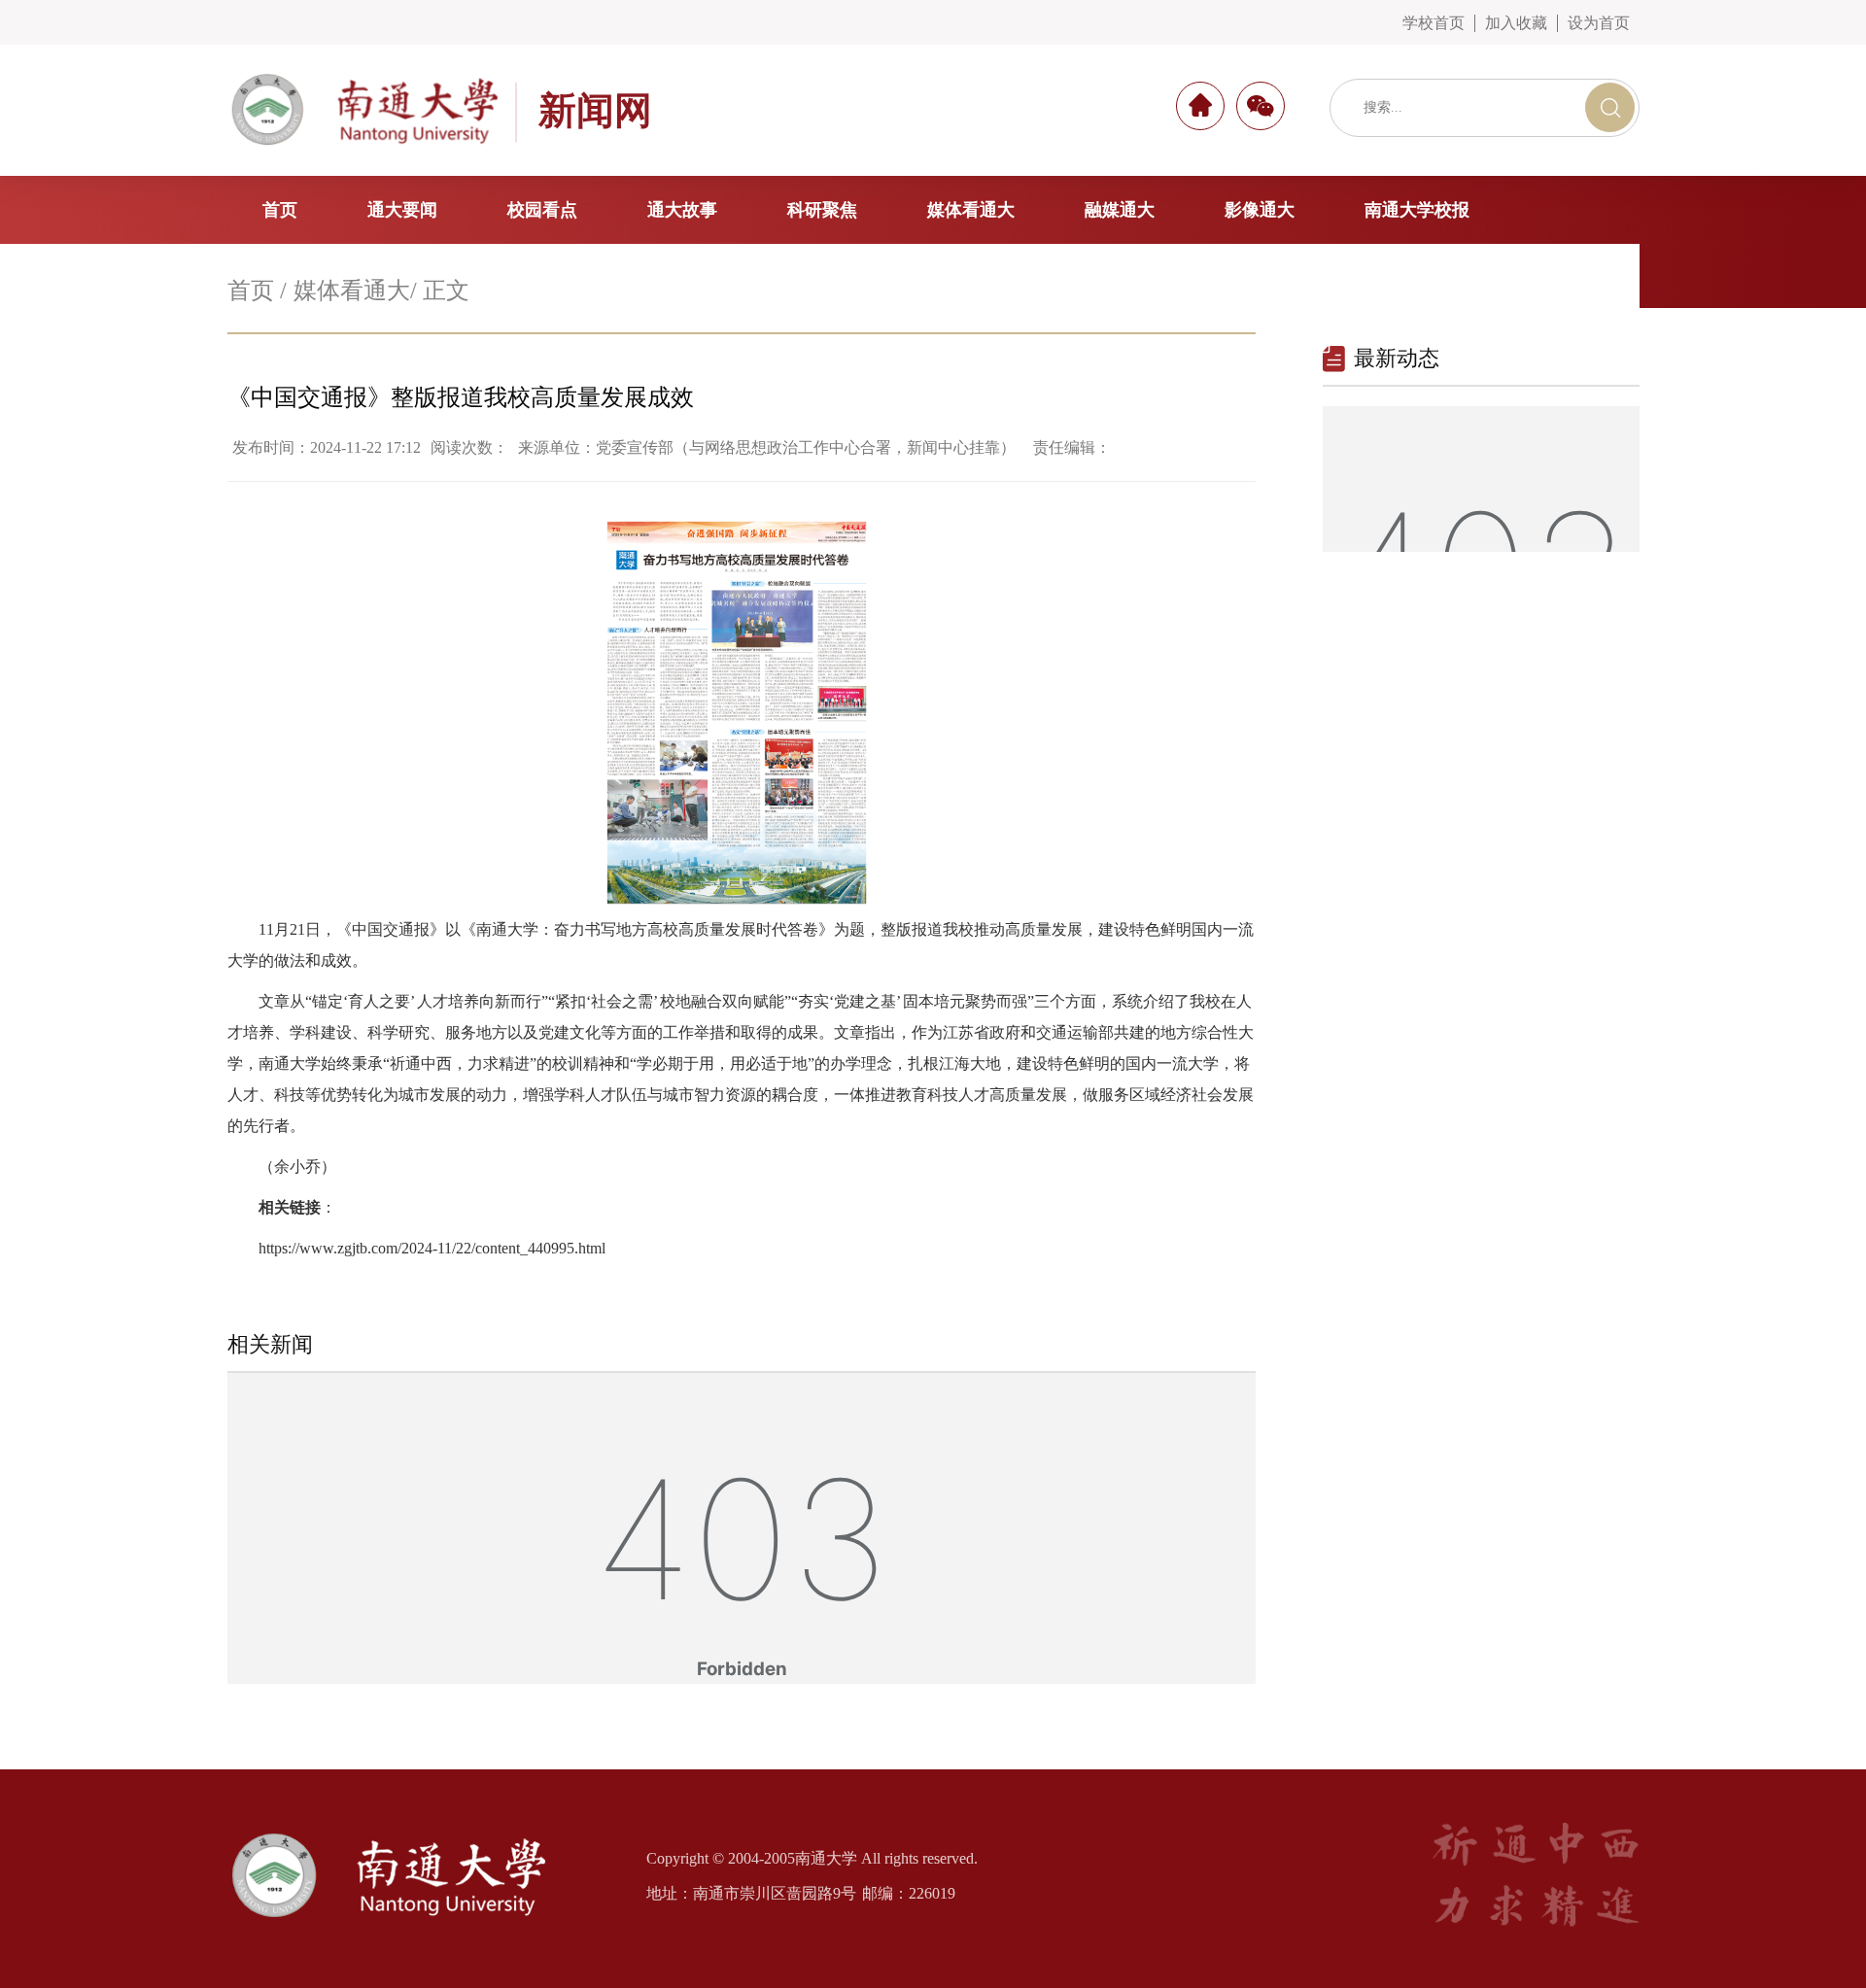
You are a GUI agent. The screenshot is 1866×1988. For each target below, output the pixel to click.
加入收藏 (1516, 23)
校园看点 (542, 210)
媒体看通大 (971, 210)
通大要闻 (402, 210)
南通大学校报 (1417, 210)
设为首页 (1599, 23)
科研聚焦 (822, 210)
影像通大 (1260, 210)
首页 (280, 210)
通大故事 (682, 210)
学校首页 (1434, 23)
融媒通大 (1120, 210)
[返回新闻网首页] (407, 1831)
